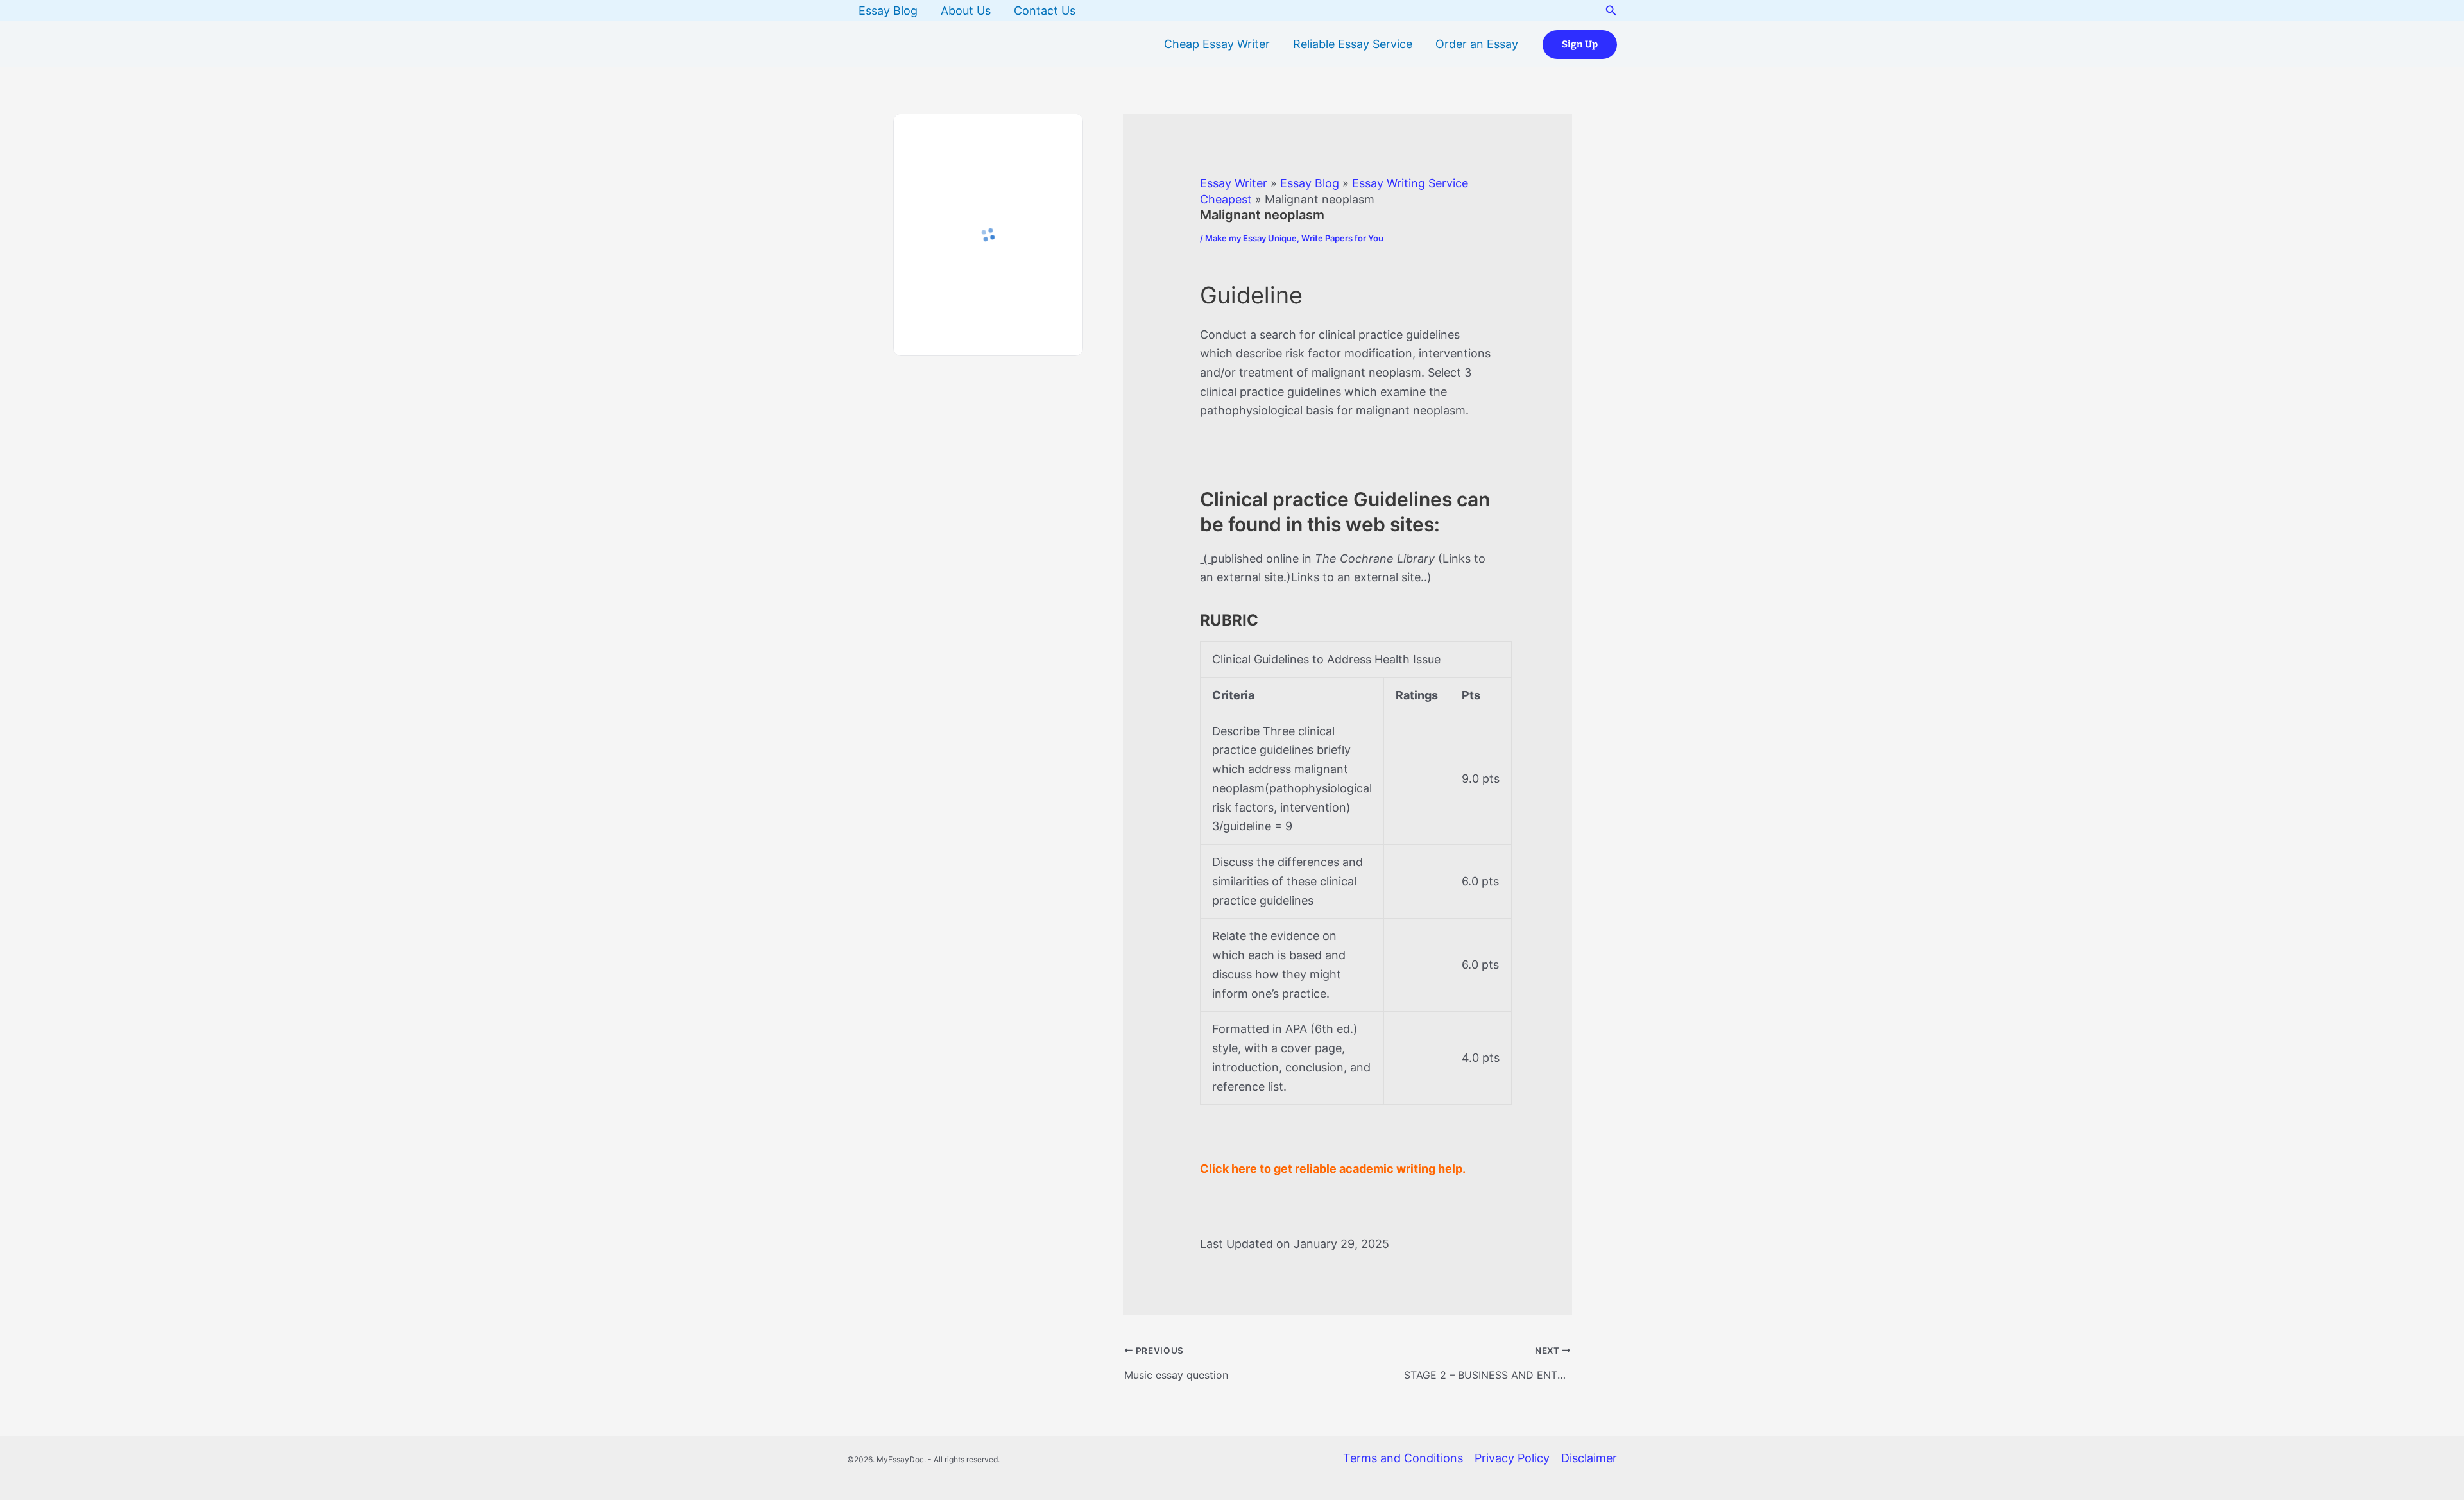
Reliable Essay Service (1353, 44)
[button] (1611, 11)
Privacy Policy (1512, 1458)
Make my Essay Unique (1251, 238)
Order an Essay (1477, 44)
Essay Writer (1234, 183)
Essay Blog (888, 11)
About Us (966, 11)
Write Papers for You (1342, 238)
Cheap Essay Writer (1217, 44)
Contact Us (1045, 11)
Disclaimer (1589, 1458)
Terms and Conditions (1403, 1458)
